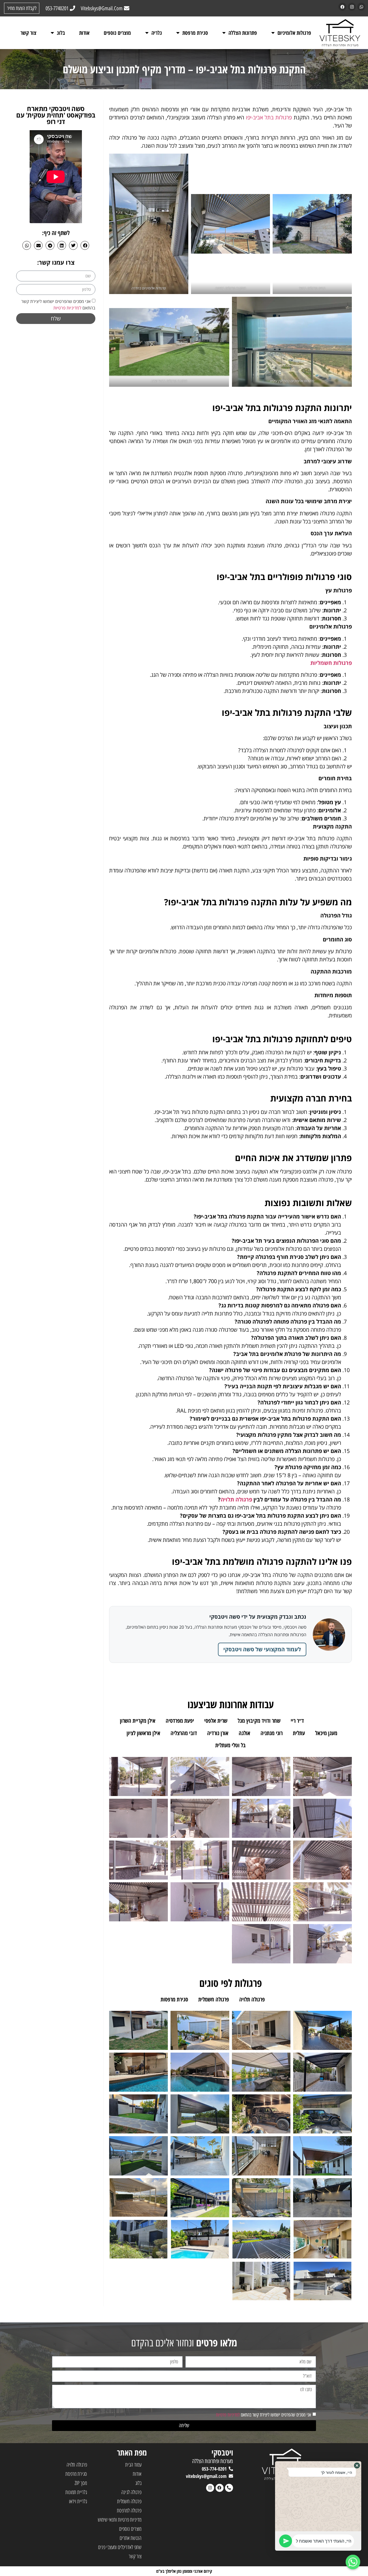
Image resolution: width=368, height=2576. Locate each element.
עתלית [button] (299, 1733)
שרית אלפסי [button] (216, 1721)
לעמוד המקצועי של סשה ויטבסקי (262, 1649)
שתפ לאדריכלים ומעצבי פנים (120, 2547)
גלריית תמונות (76, 2492)
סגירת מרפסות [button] (174, 1999)
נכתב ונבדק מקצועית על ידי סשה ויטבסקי (258, 1617)
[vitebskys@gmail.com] (231, 2476)
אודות (84, 33)
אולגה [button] (244, 1733)
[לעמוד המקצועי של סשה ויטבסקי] (329, 1635)
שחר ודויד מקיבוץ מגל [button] (259, 1721)
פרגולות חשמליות (331, 663)
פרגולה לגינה (131, 2492)
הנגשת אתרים (131, 2538)
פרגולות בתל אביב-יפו (269, 117)
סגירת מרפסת (195, 33)
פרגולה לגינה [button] (288, 1999)
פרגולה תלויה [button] (252, 1999)
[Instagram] (352, 7)
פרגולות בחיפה (225, 288)
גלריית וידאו (78, 2501)
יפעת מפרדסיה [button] (180, 1721)
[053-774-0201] (231, 2469)
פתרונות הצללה (243, 33)
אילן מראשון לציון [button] (143, 1733)
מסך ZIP (81, 2483)
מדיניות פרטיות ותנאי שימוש (120, 2520)
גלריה (157, 33)
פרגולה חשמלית (129, 2501)
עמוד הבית (133, 2465)
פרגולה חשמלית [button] (214, 1999)
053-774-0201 (214, 2469)
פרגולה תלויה (236, 1499)
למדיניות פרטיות (67, 308)
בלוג (61, 33)
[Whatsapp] (361, 7)
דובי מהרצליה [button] (184, 1733)
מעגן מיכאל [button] (326, 1733)
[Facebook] (342, 7)
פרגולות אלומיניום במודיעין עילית (292, 381)
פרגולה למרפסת (129, 2510)
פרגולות (313, 288)
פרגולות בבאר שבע (164, 381)
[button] (85, 245)
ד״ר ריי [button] (297, 1721)
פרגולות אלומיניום (294, 33)
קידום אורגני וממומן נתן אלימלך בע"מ (184, 2571)
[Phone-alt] (229, 2488)
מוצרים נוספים (117, 33)
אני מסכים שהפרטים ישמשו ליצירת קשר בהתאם (264, 2415)
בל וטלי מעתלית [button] (230, 1745)
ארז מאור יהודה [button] (329, 1721)
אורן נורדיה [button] (218, 1733)
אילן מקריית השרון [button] (138, 1721)
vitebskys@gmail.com (206, 2476)
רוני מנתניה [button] (272, 1733)
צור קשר (28, 33)
